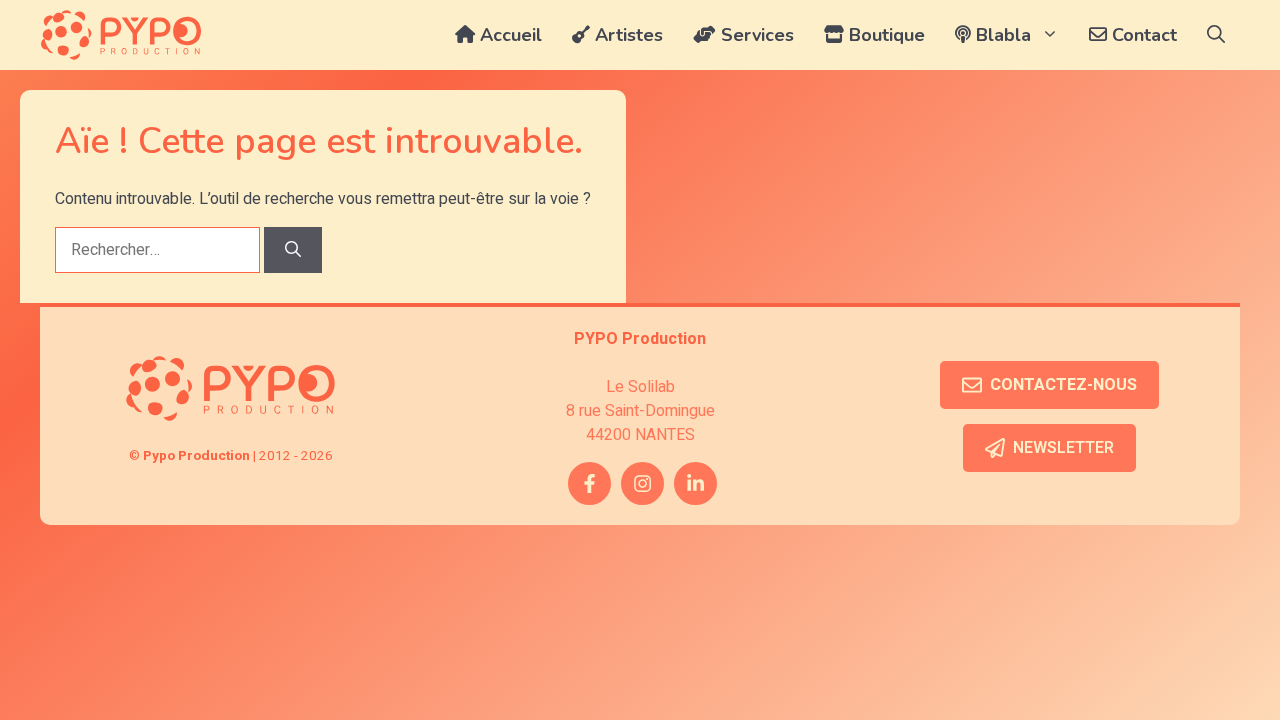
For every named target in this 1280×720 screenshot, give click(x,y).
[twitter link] (695, 483)
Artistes (626, 35)
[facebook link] (589, 483)
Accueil (508, 35)
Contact (1142, 35)
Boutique (884, 35)
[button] (1216, 35)
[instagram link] (642, 483)
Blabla (1001, 35)
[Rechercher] (293, 250)
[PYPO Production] (121, 35)
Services (755, 35)
